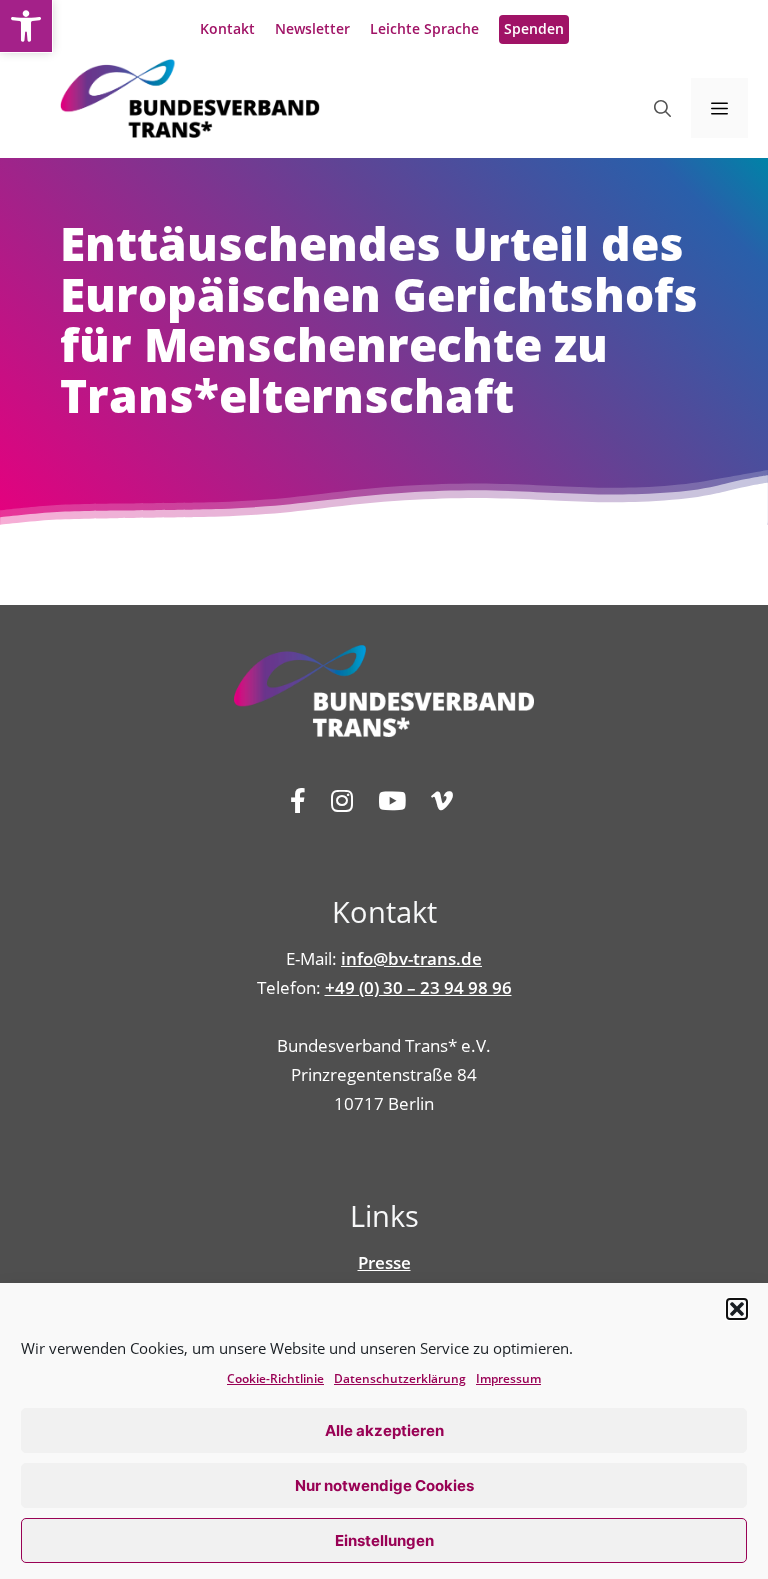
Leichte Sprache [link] (424, 28)
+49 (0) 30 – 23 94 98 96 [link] (418, 987)
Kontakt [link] (227, 28)
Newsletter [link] (312, 28)
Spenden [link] (534, 28)
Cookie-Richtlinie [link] (275, 1378)
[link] (26, 26)
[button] (737, 1309)
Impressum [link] (508, 1378)
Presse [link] (384, 1262)
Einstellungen (384, 1540)
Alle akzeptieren (384, 1430)
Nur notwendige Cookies (384, 1485)
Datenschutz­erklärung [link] (400, 1378)
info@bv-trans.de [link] (411, 958)
